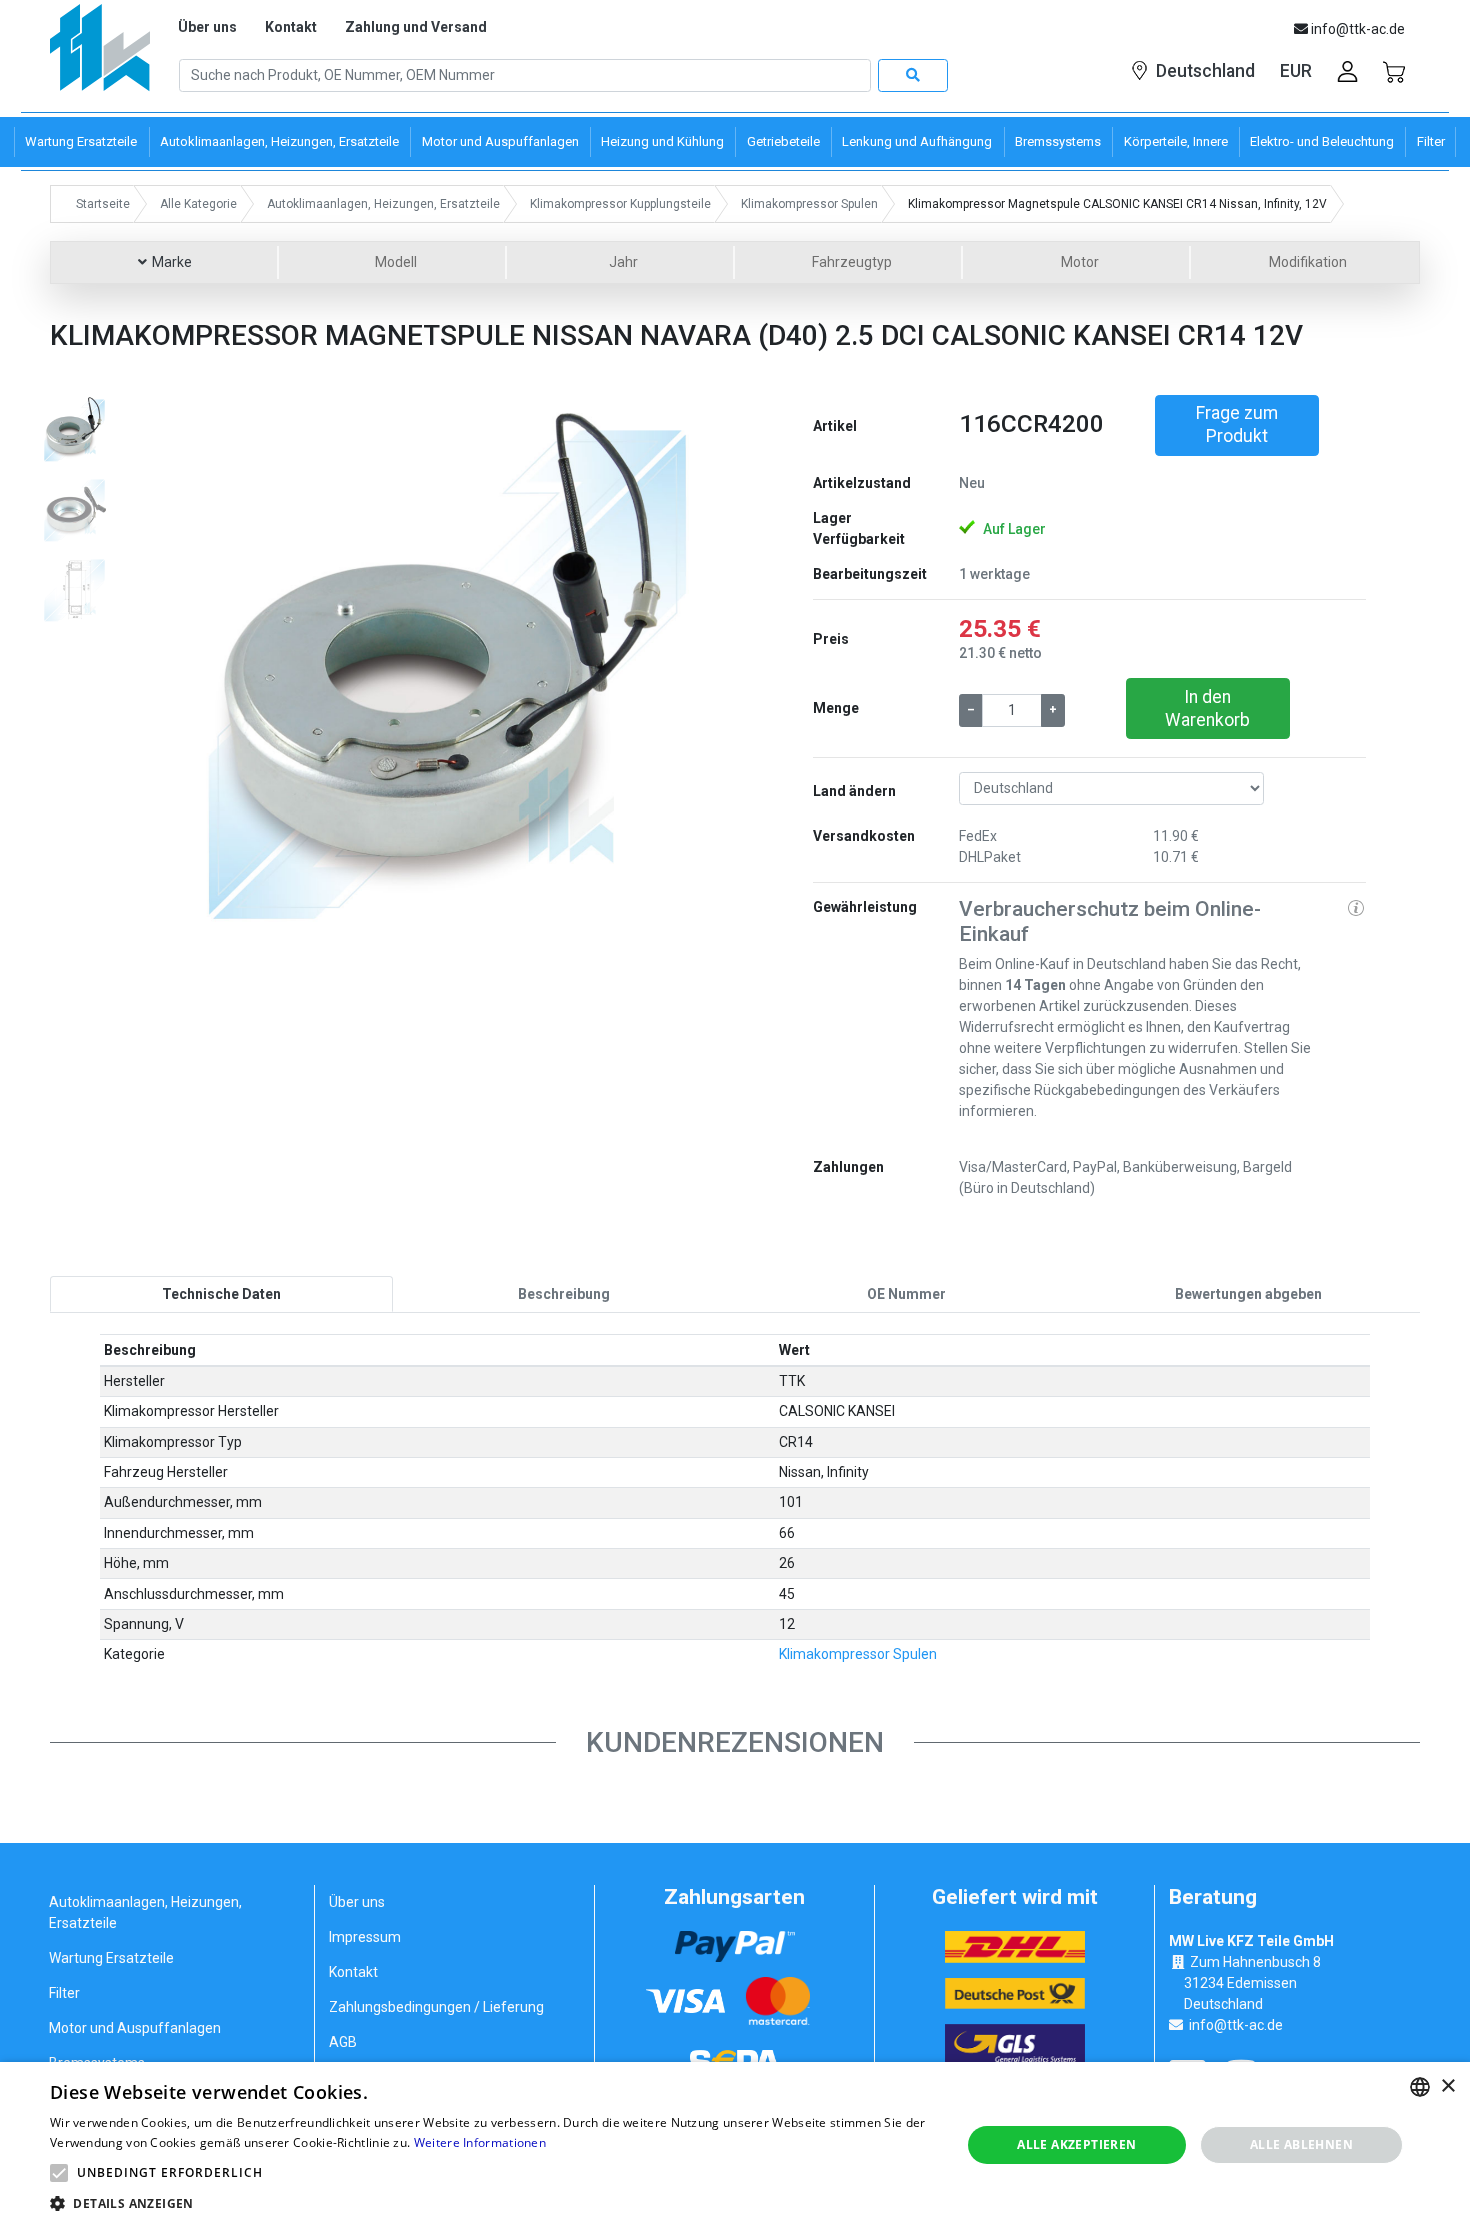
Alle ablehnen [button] (1301, 2144)
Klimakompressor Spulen (858, 1654)
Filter (64, 1993)
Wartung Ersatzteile (111, 1958)
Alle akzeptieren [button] (1076, 2144)
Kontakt (291, 27)
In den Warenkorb (1207, 708)
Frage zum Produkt (1237, 424)
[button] (208, 671)
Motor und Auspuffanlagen (135, 2028)
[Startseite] (100, 54)
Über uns (207, 27)
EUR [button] (1296, 71)
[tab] (221, 1294)
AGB (343, 2042)
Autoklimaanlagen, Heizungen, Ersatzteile (145, 1912)
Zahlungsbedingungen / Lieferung (436, 2007)
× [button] (1447, 2086)
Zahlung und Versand (416, 27)
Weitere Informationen (480, 2142)
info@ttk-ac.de (1236, 2025)
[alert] (735, 2145)
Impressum (365, 1937)
